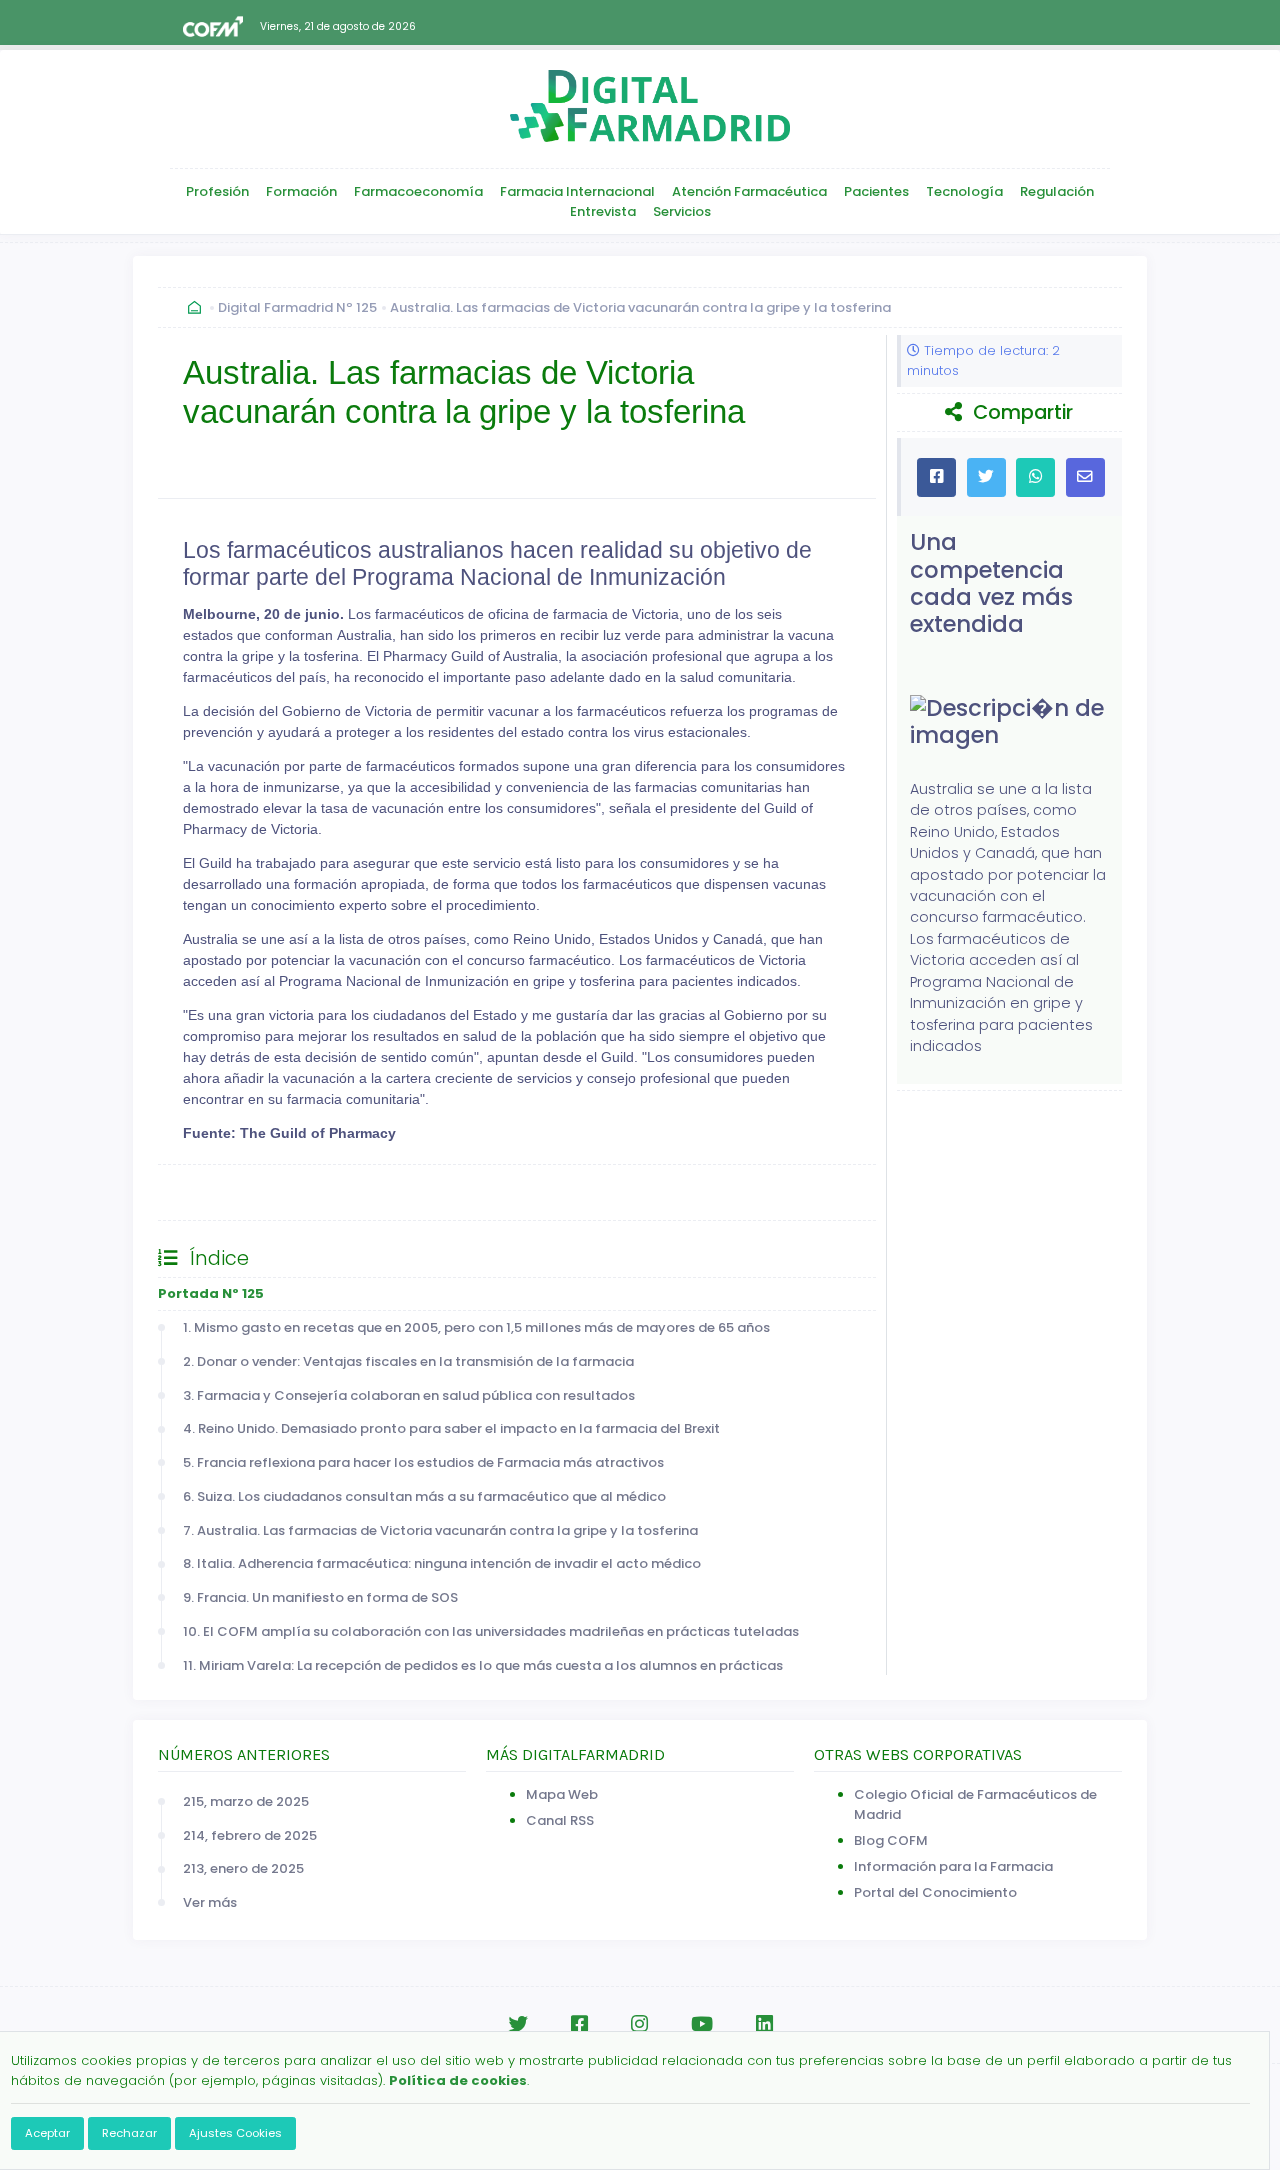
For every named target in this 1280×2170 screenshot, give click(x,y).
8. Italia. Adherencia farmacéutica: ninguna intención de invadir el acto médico (442, 1563)
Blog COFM (891, 1840)
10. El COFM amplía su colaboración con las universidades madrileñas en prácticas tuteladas (491, 1631)
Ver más (210, 1902)
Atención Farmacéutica (749, 191)
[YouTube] (702, 2024)
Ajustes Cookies (235, 2133)
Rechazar (129, 2133)
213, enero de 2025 (243, 1868)
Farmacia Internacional (577, 191)
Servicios (682, 211)
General (205, 1191)
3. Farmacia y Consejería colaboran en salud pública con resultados (409, 1395)
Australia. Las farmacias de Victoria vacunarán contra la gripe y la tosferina (640, 307)
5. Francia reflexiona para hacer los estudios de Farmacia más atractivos (423, 1462)
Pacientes (876, 191)
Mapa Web (562, 1794)
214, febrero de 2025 (250, 1835)
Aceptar (47, 2133)
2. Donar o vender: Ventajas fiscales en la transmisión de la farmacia (408, 1361)
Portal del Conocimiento (935, 1892)
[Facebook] (579, 2024)
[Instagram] (639, 2024)
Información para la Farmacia (953, 1866)
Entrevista (603, 211)
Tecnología (964, 191)
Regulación (1057, 191)
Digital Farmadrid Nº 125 (297, 307)
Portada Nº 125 (211, 1293)
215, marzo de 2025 (246, 1801)
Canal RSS (560, 1820)
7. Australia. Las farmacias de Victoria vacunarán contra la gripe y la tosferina (440, 1530)
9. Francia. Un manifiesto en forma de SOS (320, 1597)
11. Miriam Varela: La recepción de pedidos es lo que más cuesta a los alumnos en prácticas (483, 1665)
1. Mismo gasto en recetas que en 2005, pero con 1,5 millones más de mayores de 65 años (476, 1327)
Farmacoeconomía (418, 191)
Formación (301, 191)
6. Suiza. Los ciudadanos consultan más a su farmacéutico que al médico (424, 1496)
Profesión (217, 191)
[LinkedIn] (764, 2024)
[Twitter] (518, 2024)
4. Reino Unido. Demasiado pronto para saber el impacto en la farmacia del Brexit (451, 1428)
